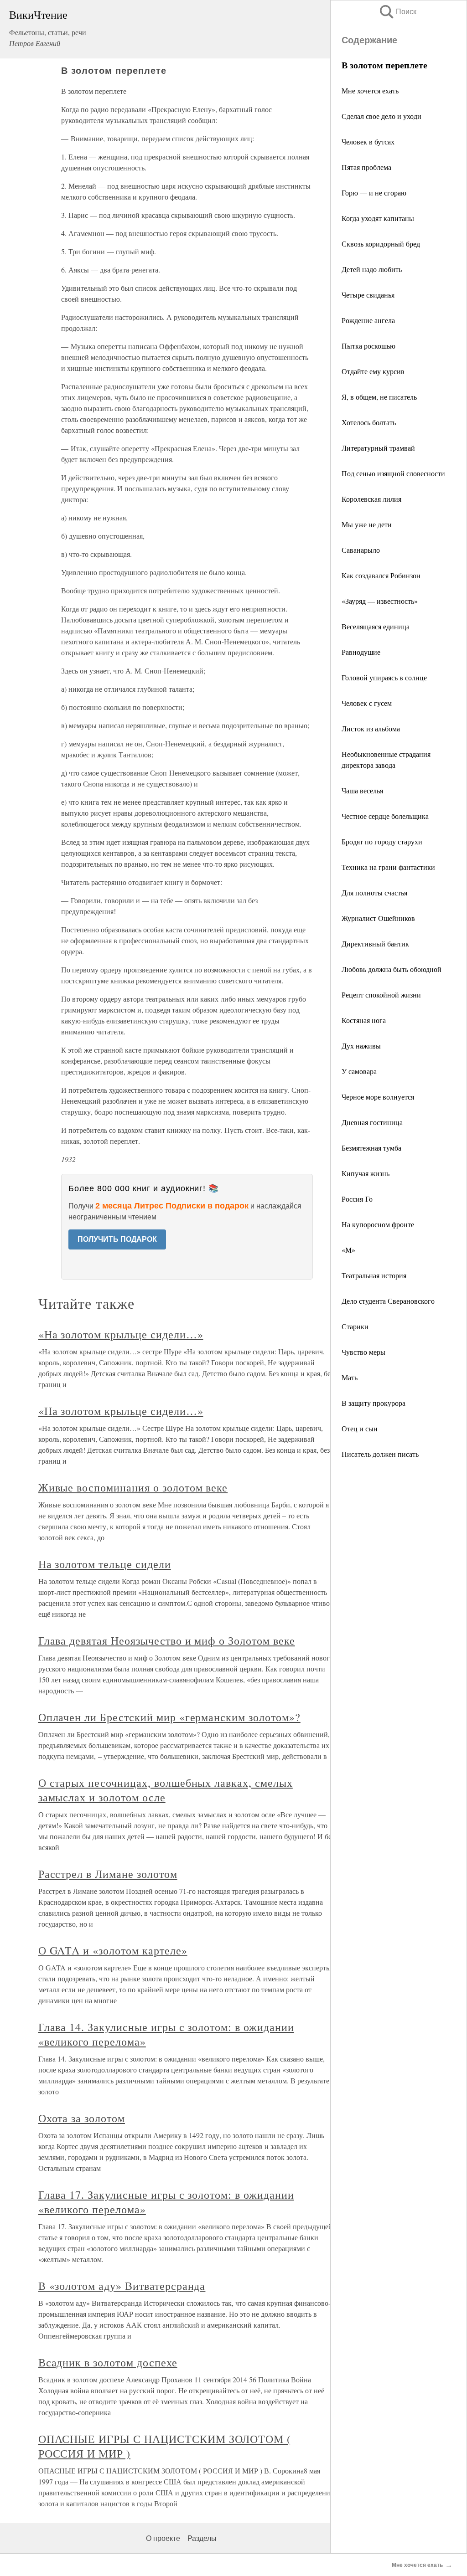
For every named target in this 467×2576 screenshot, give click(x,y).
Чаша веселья (362, 790)
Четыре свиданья (368, 295)
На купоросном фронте (378, 1224)
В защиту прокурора (374, 1403)
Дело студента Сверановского (388, 1301)
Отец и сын (360, 1428)
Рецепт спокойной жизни (381, 995)
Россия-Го (357, 1199)
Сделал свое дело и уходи (381, 116)
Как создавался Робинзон (381, 575)
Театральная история (374, 1275)
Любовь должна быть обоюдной (392, 969)
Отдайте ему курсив (373, 371)
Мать (350, 1377)
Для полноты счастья (374, 892)
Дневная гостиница (372, 1122)
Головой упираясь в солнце (384, 677)
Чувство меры (363, 1352)
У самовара (359, 1071)
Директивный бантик (375, 944)
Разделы (202, 2538)
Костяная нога (364, 1020)
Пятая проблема (366, 167)
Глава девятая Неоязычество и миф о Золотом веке (167, 1640)
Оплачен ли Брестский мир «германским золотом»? (169, 1717)
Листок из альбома (371, 728)
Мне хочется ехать (370, 90)
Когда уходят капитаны (378, 218)
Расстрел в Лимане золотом (108, 1874)
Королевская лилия (371, 499)
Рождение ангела (368, 320)
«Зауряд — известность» (380, 601)
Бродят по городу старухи (382, 841)
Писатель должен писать (380, 1454)
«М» (348, 1250)
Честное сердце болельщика (385, 816)
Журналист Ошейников (378, 918)
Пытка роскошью (368, 346)
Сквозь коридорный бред (381, 244)
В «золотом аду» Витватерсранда (122, 2286)
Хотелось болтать (369, 422)
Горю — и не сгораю (374, 193)
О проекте (163, 2538)
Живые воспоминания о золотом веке (133, 1487)
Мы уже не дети (367, 524)
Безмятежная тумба (371, 1148)
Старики (355, 1326)
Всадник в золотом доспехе (108, 2362)
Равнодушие (361, 652)
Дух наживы (361, 1046)
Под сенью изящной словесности (393, 473)
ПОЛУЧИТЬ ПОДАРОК (117, 1239)
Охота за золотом (82, 2118)
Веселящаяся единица (376, 626)
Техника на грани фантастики (388, 867)
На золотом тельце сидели (105, 1564)
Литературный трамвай (378, 448)
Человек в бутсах (368, 141)
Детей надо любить (372, 269)
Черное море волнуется (378, 1097)
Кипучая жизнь (366, 1173)
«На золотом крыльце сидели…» (121, 1334)
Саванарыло (361, 550)
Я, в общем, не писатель (379, 397)
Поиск (397, 12)
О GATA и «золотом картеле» (113, 1950)
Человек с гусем (367, 703)
